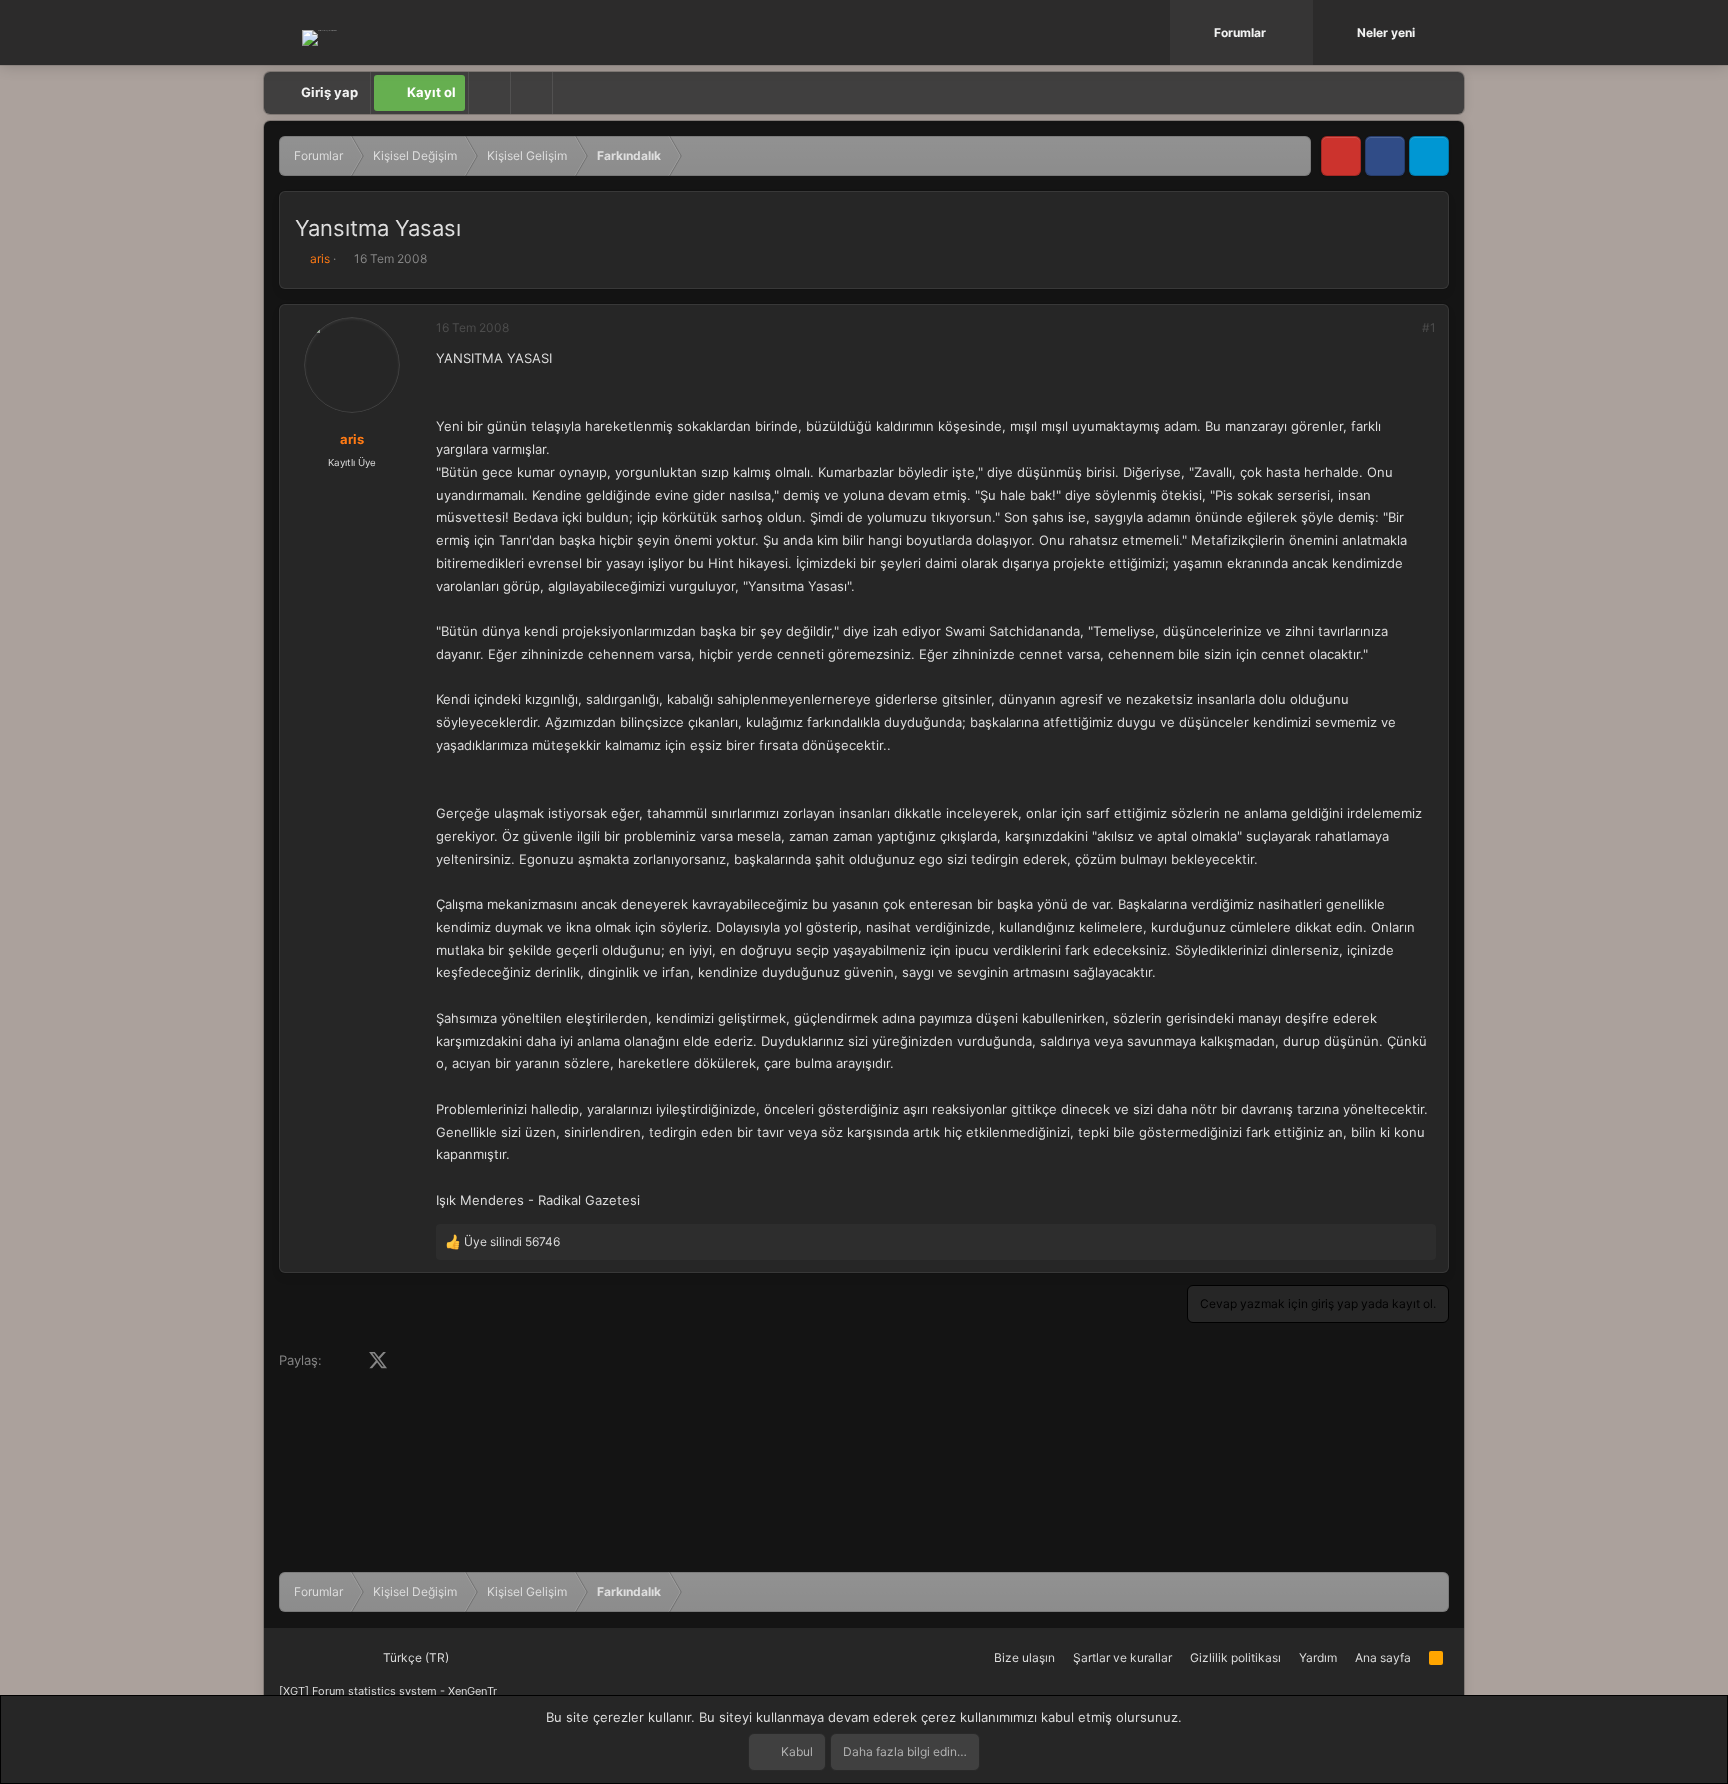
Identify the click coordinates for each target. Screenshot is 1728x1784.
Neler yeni (1386, 32)
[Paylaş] (1402, 328)
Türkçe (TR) (414, 1657)
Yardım (1318, 1657)
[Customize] (489, 93)
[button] (1300, 32)
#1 (1429, 327)
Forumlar (1240, 32)
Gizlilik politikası (1235, 1657)
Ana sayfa (1383, 1657)
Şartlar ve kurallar (1122, 1657)
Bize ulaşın (1024, 1657)
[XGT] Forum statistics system (388, 1691)
